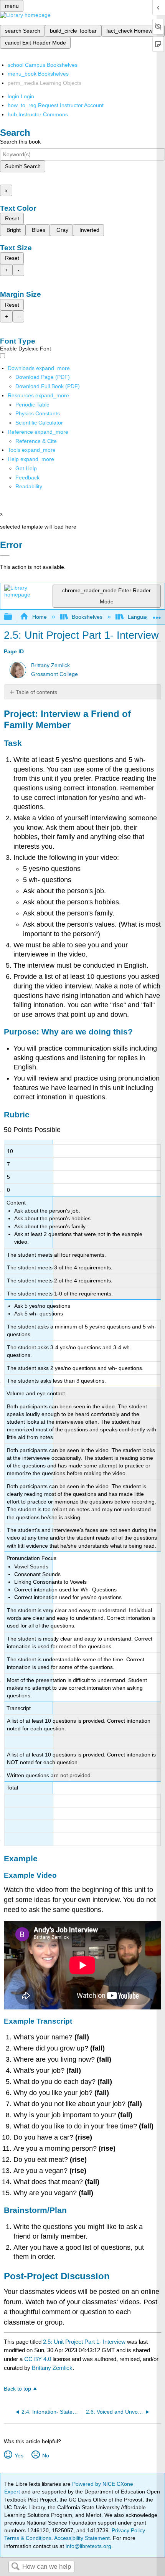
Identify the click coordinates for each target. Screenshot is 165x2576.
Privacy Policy (128, 2530)
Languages (141, 617)
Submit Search (23, 166)
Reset (12, 218)
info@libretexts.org (88, 2546)
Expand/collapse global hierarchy (13, 617)
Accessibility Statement (82, 2538)
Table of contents (36, 692)
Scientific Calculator (39, 423)
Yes (19, 2455)
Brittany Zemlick (50, 665)
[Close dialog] (5, 556)
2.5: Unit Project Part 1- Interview (84, 2342)
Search (15, 2567)
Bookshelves (87, 617)
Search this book (20, 142)
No (45, 2455)
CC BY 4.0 (38, 2359)
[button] (27, 478)
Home (39, 617)
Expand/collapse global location (157, 615)
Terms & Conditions (28, 2538)
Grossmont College (54, 674)
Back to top (17, 2389)
